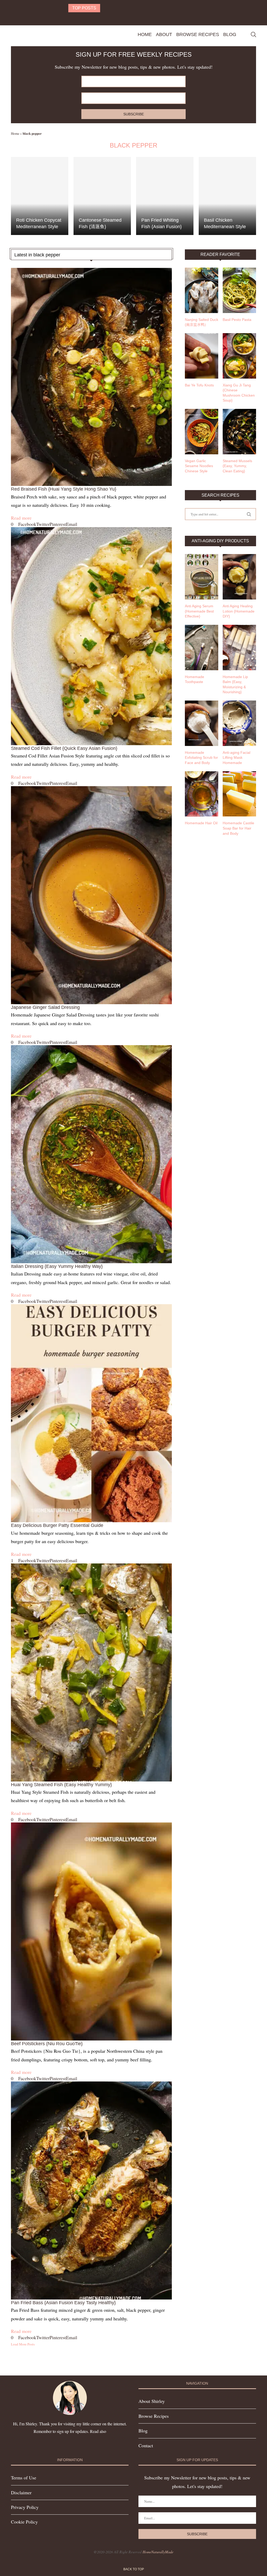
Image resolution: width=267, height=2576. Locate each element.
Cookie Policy (24, 2522)
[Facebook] (127, 18)
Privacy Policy (25, 2507)
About (164, 34)
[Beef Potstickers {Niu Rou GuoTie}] (91, 1931)
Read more (21, 518)
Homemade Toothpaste (195, 679)
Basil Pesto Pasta (237, 320)
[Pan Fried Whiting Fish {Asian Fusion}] (165, 196)
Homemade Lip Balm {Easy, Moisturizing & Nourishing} (235, 684)
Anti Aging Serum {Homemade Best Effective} (199, 611)
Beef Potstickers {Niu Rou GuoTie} (47, 2044)
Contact (146, 2445)
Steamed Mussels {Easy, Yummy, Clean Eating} (237, 466)
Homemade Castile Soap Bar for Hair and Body (238, 828)
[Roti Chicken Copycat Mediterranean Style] (40, 196)
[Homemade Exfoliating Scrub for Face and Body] (202, 723)
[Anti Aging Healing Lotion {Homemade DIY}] (239, 577)
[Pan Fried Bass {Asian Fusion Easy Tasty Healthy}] (91, 2190)
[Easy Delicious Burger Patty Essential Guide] (91, 1413)
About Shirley (152, 2401)
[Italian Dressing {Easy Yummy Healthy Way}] (91, 1154)
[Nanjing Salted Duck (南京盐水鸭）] (202, 290)
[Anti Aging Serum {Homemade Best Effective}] (202, 577)
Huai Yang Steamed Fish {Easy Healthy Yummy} (61, 1785)
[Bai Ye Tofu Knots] (202, 356)
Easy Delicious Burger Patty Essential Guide (57, 1525)
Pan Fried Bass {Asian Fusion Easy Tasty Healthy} (63, 2303)
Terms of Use (24, 2478)
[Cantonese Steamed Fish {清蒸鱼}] (102, 196)
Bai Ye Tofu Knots (199, 385)
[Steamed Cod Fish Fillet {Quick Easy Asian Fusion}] (91, 636)
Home (145, 34)
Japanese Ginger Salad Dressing (45, 1007)
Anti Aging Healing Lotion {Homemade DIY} (239, 611)
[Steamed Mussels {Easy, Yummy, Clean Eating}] (239, 432)
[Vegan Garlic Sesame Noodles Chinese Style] (202, 432)
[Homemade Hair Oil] (202, 794)
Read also (98, 2431)
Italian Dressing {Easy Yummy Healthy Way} (57, 1266)
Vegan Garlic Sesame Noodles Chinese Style (199, 466)
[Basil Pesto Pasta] (239, 290)
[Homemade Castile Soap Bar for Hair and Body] (239, 794)
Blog (230, 34)
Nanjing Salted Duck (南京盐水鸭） (202, 322)
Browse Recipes (198, 34)
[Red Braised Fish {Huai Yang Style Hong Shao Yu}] (91, 377)
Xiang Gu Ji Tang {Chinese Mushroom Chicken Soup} (239, 393)
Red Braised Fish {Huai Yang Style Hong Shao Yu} (64, 489)
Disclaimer (21, 2492)
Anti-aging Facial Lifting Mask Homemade (236, 758)
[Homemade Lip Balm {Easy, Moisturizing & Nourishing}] (239, 648)
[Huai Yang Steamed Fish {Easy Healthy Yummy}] (91, 1672)
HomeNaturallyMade (158, 2552)
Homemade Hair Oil (201, 823)
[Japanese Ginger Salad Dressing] (91, 895)
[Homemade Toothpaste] (202, 648)
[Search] (253, 34)
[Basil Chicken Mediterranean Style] (227, 196)
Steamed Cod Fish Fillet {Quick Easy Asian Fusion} (64, 748)
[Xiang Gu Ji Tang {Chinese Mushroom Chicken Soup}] (239, 356)
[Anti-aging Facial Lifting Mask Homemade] (239, 723)
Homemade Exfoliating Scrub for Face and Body (201, 758)
